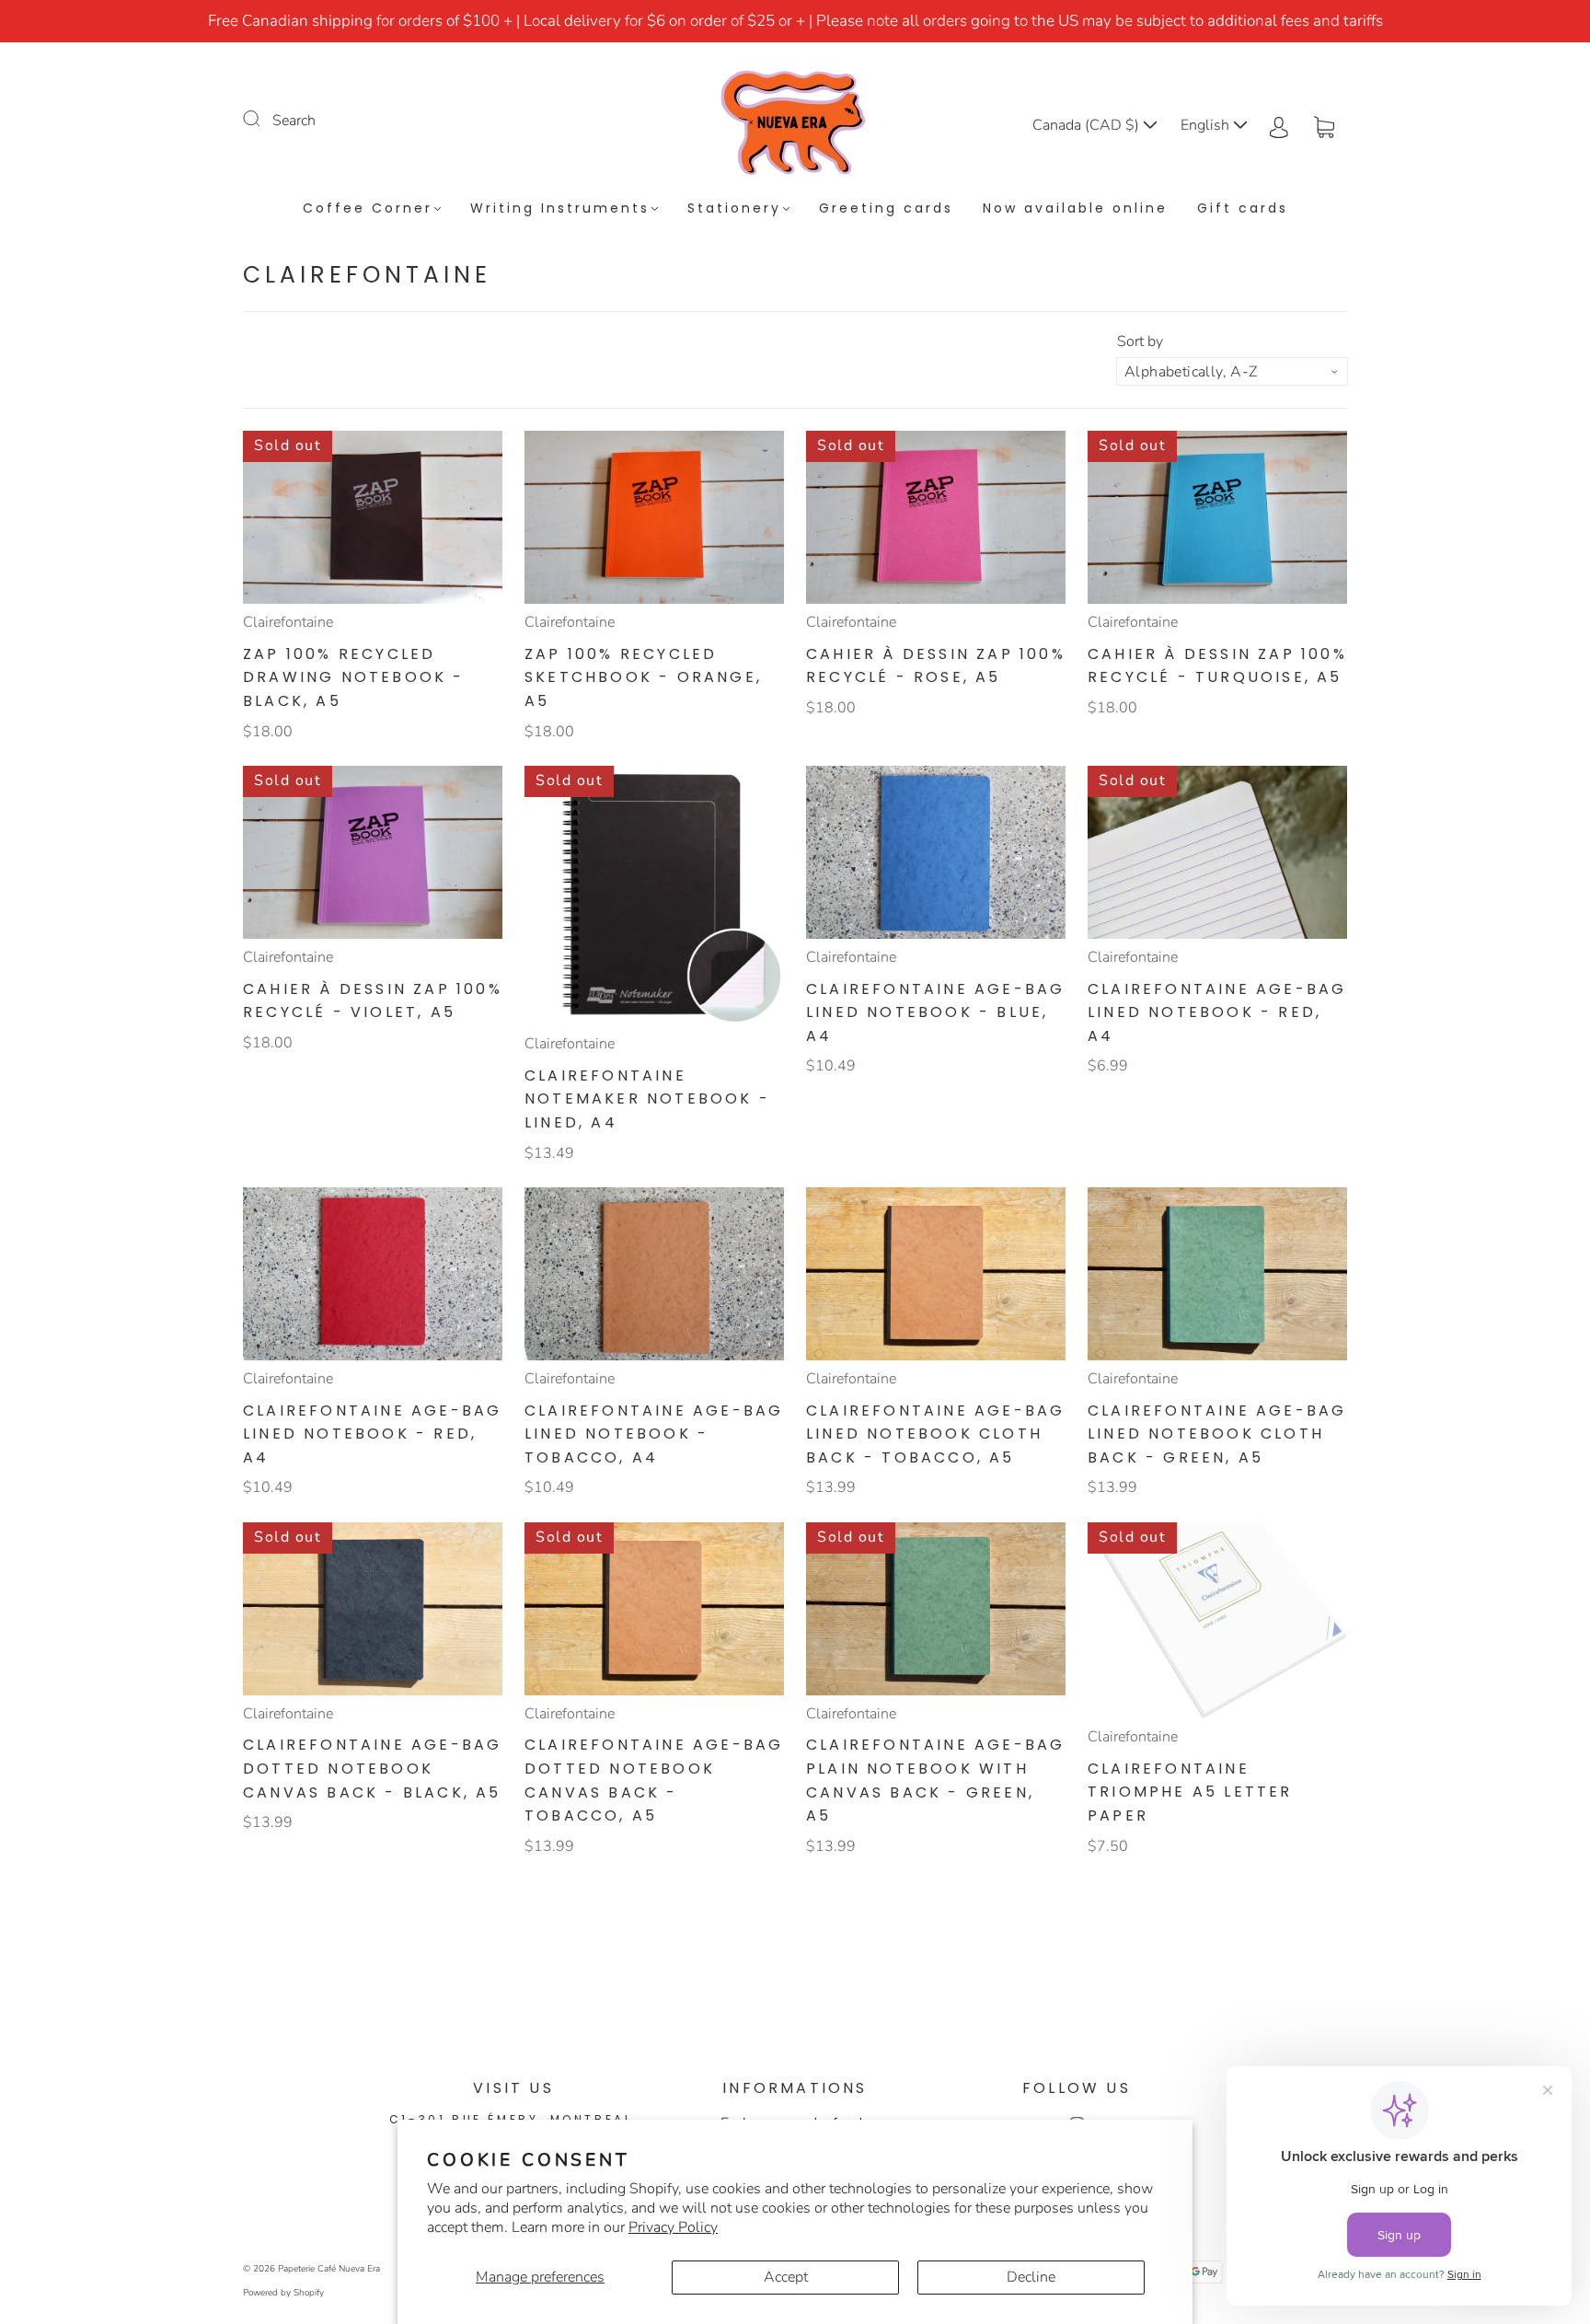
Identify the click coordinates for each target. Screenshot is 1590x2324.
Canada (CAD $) (1088, 125)
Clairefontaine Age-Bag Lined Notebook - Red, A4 (1217, 1012)
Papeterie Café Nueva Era (329, 2269)
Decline (1031, 2277)
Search (294, 121)
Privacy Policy (673, 2227)
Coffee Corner (368, 209)
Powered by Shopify (283, 2293)
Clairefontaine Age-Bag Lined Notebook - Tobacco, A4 (654, 1434)
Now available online (1075, 209)
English (1207, 125)
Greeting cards (886, 209)
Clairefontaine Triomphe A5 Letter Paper (1190, 1792)
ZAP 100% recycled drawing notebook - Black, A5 (354, 677)
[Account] (1279, 125)
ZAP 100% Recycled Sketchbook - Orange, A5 (643, 677)
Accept (786, 2277)
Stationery (734, 209)
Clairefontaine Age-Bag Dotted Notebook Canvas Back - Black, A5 (372, 1768)
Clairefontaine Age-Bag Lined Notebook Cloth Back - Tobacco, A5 (935, 1434)
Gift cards (1243, 209)
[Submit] (263, 119)
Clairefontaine (288, 622)
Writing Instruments (560, 209)
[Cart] (1324, 125)
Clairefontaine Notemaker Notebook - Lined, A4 (647, 1099)
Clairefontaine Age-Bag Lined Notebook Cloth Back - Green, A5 (1217, 1434)
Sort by (1140, 341)
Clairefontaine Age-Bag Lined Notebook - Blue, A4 (935, 1012)
